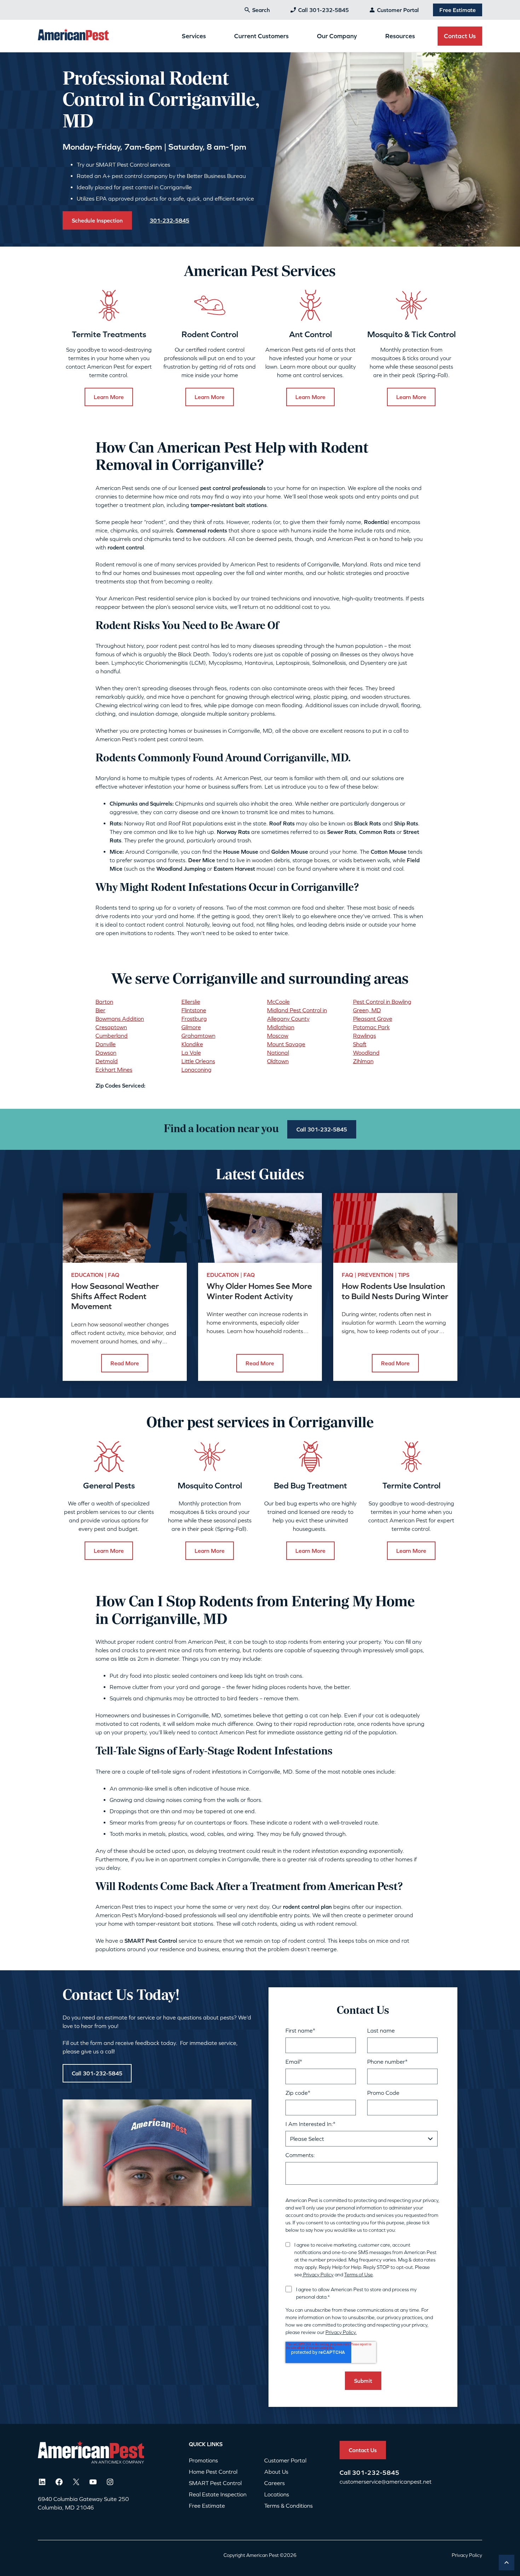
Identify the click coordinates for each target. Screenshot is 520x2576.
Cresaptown (111, 1027)
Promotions (203, 2460)
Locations (277, 2494)
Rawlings (365, 1036)
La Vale (191, 1053)
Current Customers (261, 36)
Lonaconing (197, 1070)
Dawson (106, 1053)
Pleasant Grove (373, 1019)
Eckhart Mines (114, 1070)
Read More (125, 1363)
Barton (104, 1002)
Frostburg (194, 1019)
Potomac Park (371, 1027)
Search (261, 10)
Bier (100, 1010)
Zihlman (363, 1061)
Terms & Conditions (288, 2506)
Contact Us (460, 36)
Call (346, 2473)
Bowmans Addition (120, 1019)
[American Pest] (73, 36)
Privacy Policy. (341, 2332)
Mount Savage (286, 1044)
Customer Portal (398, 10)
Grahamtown (198, 1036)
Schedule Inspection (97, 220)
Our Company (337, 36)
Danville (106, 1044)
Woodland (366, 1053)
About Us (276, 2472)
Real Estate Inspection (218, 2494)
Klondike (192, 1044)
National (278, 1053)
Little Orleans (198, 1061)
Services (194, 36)
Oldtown (278, 1061)
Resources (400, 36)
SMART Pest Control (215, 2483)
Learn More (109, 397)
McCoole (278, 1002)
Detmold (107, 1061)
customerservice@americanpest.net (386, 2482)
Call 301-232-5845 (323, 10)
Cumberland (112, 1036)
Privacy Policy (318, 2275)
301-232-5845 (376, 2473)
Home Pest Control (213, 2472)
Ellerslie (191, 1002)
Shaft (360, 1044)
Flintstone (194, 1010)
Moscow (278, 1036)
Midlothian (281, 1027)
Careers (275, 2483)
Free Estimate (458, 10)
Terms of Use (359, 2275)
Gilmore (191, 1027)
